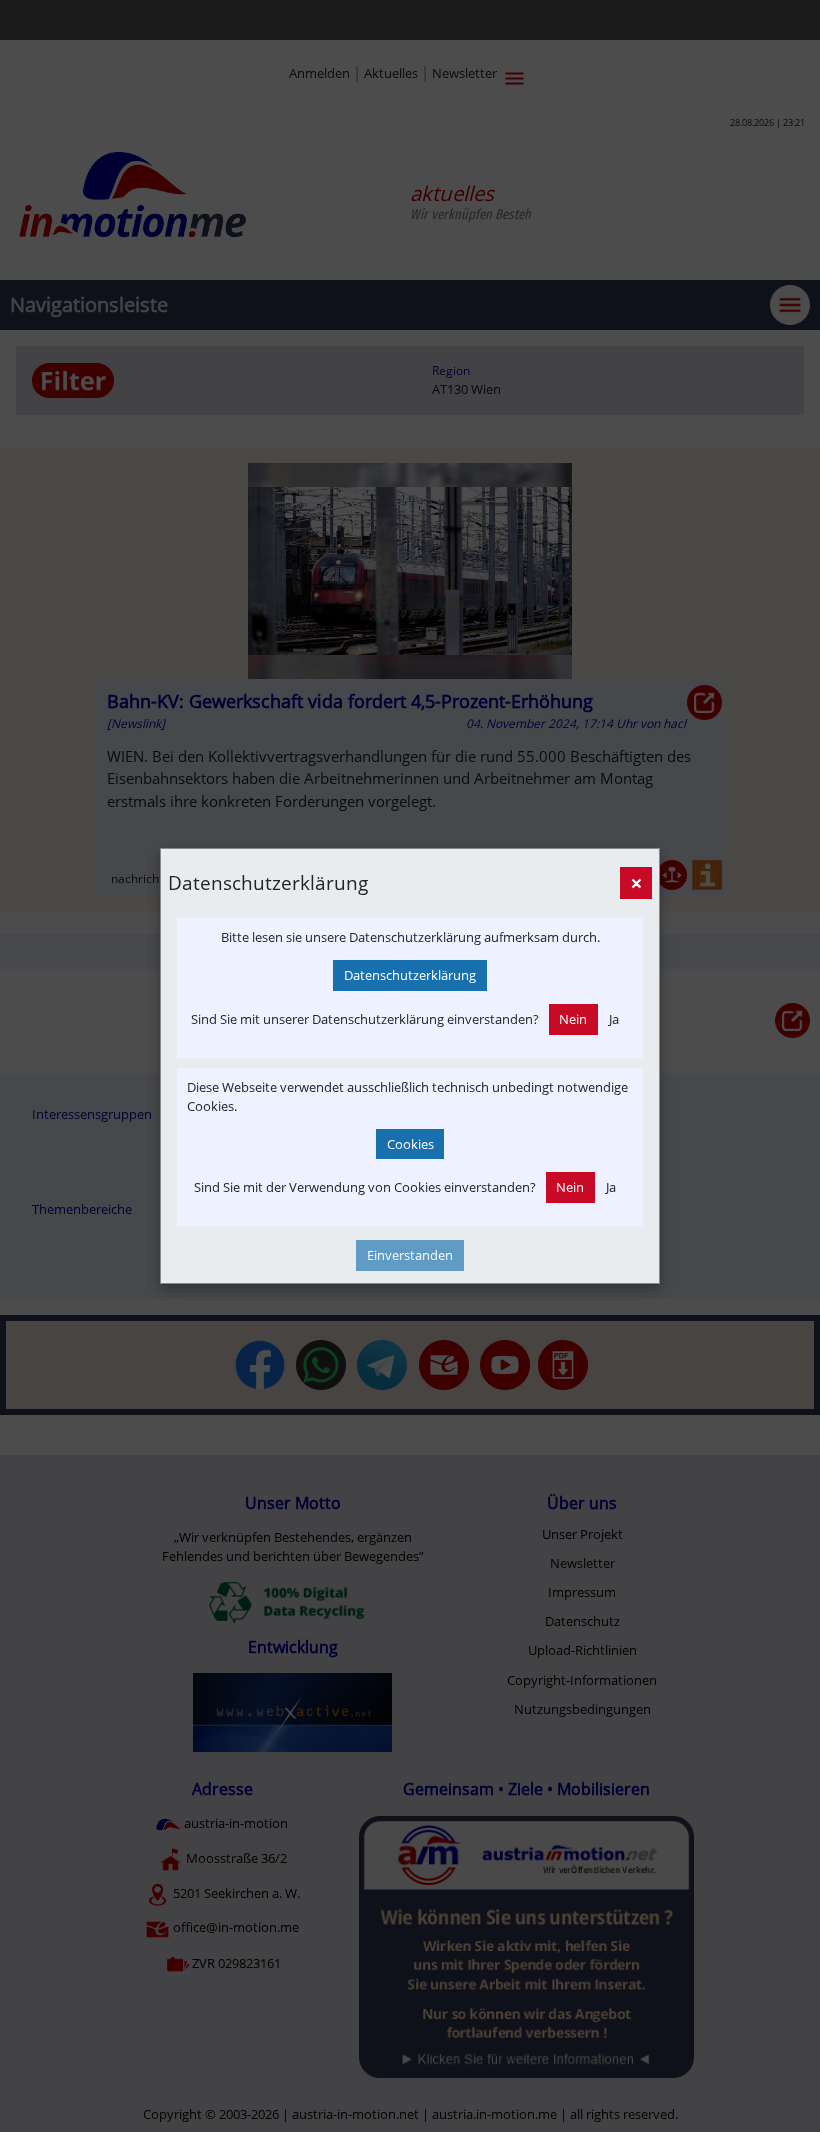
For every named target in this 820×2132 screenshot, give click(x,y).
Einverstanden (410, 1255)
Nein (573, 1019)
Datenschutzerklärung (410, 975)
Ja (614, 1019)
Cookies (410, 1144)
